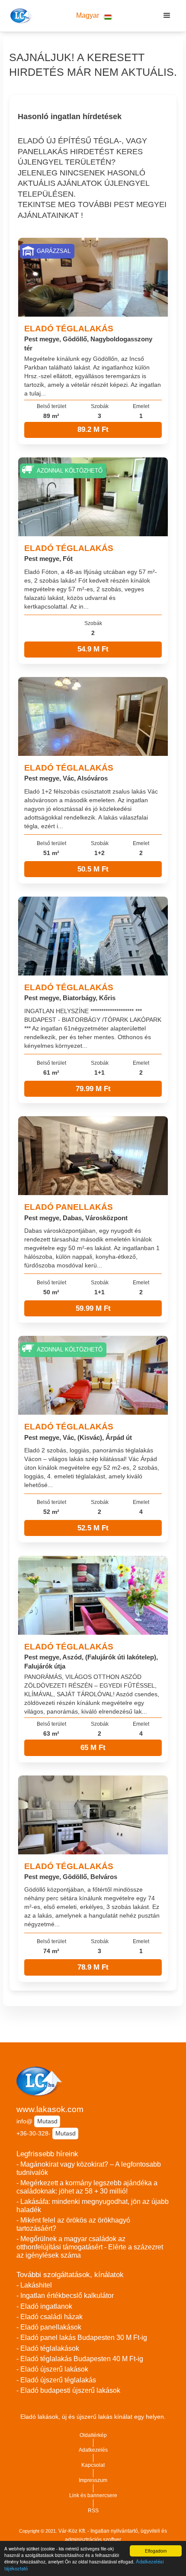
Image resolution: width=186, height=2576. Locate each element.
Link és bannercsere (93, 2495)
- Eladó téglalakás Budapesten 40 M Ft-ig (80, 2359)
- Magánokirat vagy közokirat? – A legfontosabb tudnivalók (89, 2168)
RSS (93, 2511)
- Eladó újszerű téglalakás (56, 2380)
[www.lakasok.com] (20, 16)
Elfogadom (156, 2551)
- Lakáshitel (34, 2285)
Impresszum (93, 2480)
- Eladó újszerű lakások (52, 2369)
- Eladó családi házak (50, 2317)
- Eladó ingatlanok (44, 2306)
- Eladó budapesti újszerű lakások (68, 2390)
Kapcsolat (93, 2465)
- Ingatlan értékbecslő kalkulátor (65, 2296)
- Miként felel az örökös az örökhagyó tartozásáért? (73, 2224)
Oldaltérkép (93, 2435)
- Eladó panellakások (49, 2327)
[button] (94, 16)
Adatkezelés (93, 2450)
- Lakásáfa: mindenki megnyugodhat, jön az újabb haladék (93, 2206)
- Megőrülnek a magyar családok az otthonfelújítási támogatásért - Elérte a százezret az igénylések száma (90, 2247)
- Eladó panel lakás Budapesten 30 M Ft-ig (82, 2338)
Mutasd (47, 2121)
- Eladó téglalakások (48, 2348)
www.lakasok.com (50, 2109)
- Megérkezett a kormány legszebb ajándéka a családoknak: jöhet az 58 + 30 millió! (87, 2187)
